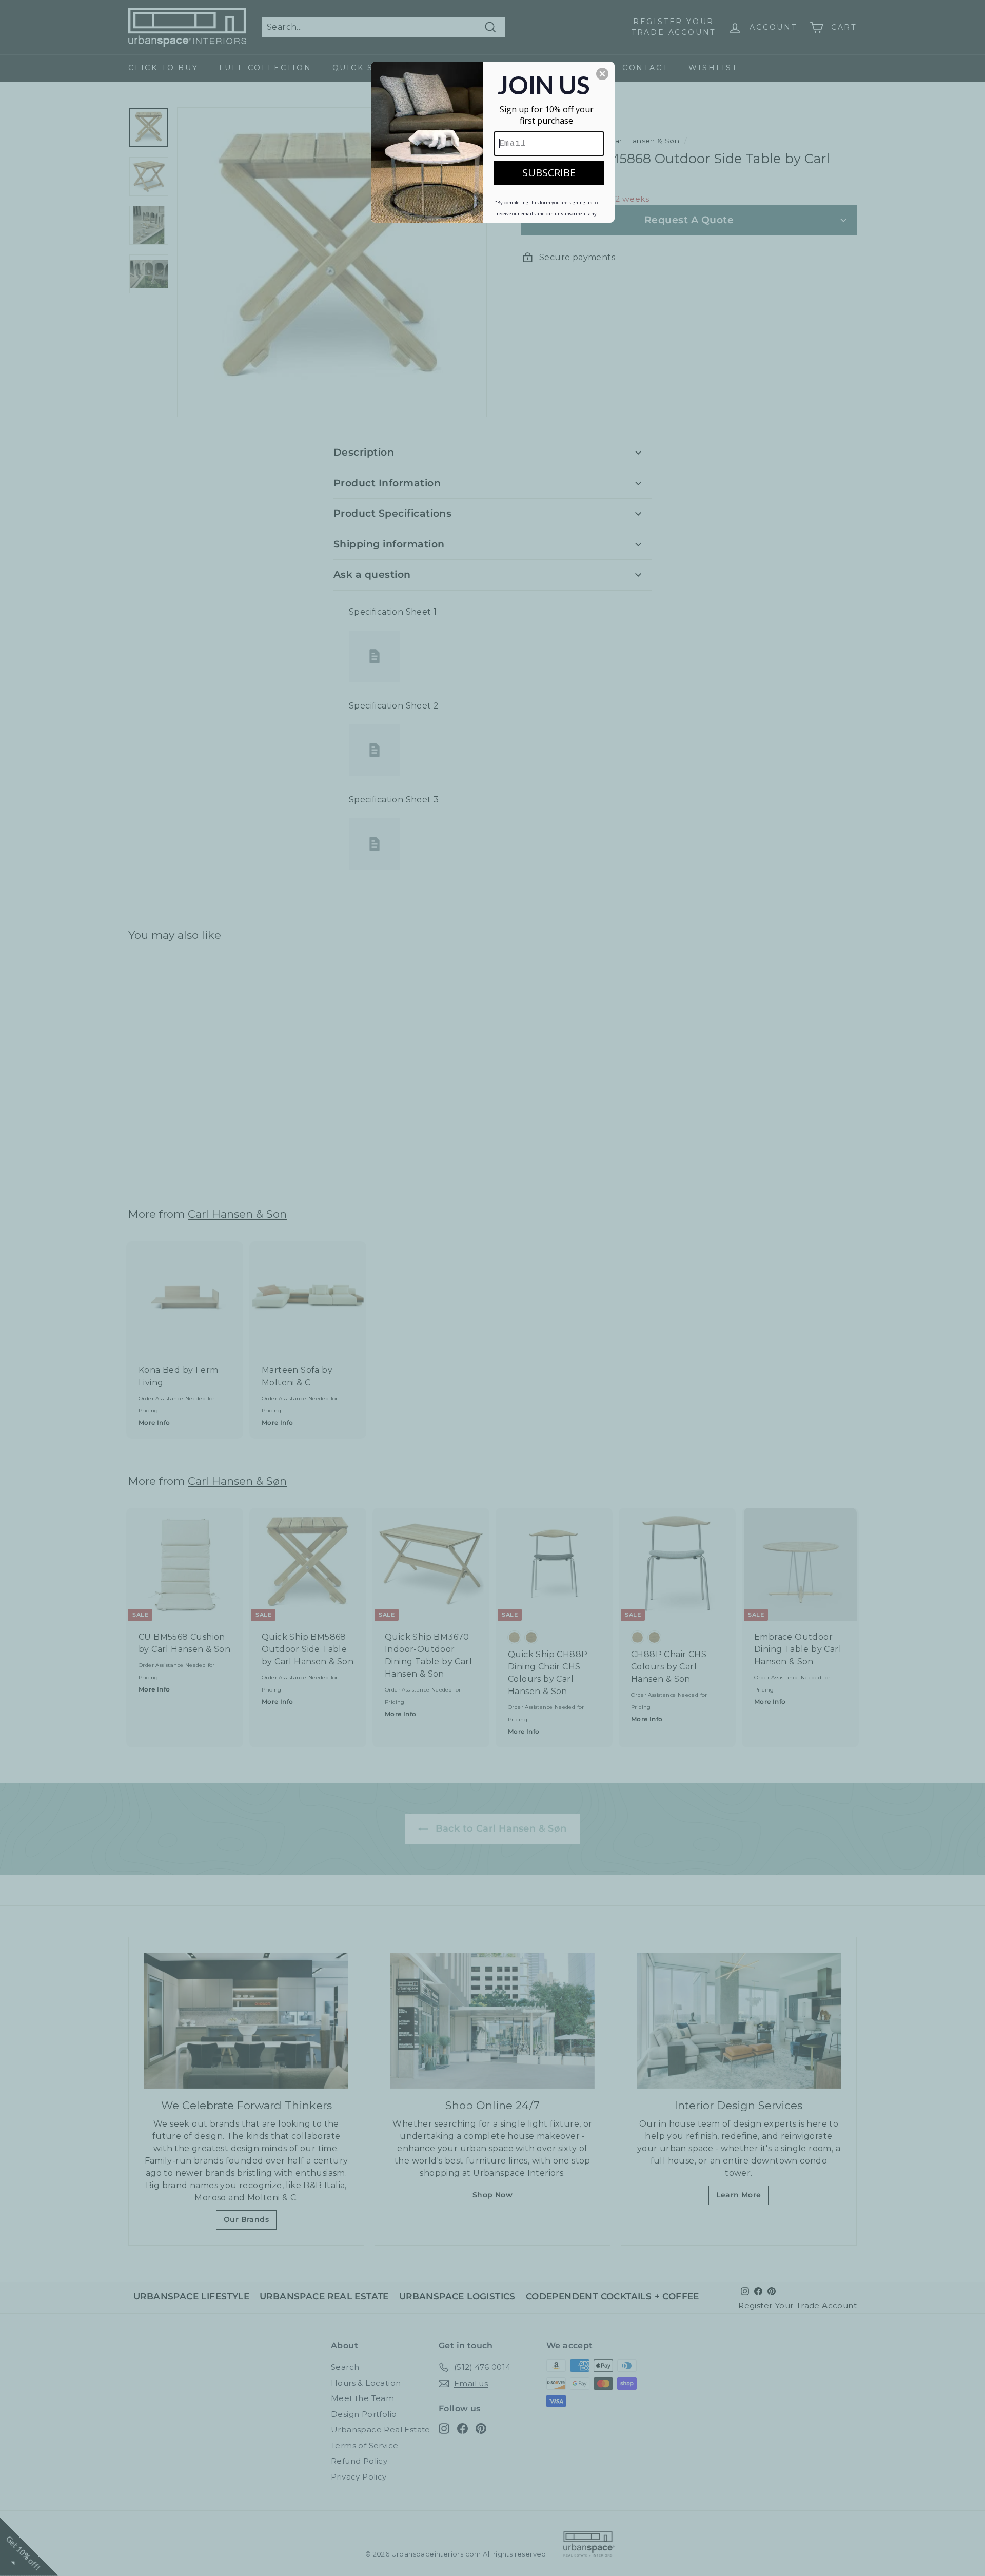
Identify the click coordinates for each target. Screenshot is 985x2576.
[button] (602, 74)
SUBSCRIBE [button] (549, 173)
